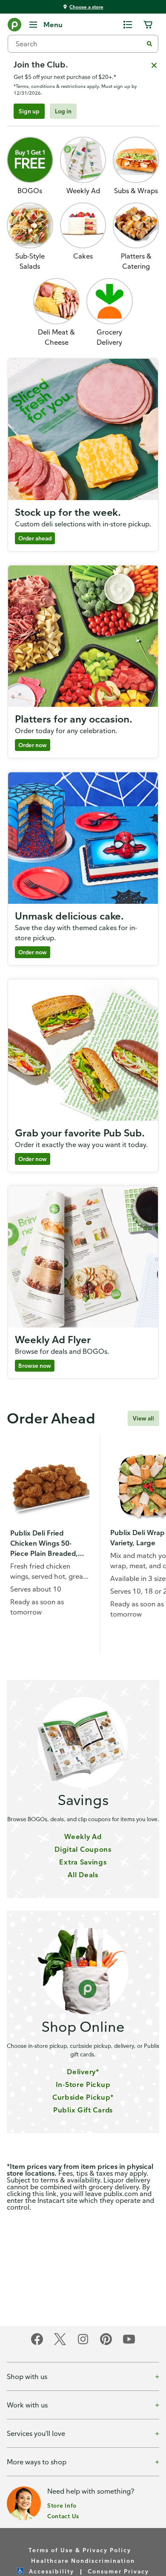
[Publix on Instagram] (83, 2344)
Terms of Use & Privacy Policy (80, 2550)
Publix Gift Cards (83, 2110)
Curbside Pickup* (83, 2097)
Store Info (62, 2505)
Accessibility (52, 2571)
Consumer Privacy (118, 2571)
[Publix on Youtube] (129, 2344)
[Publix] (14, 26)
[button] (110, 313)
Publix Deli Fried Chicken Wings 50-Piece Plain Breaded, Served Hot (44, 1544)
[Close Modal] (154, 65)
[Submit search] (149, 44)
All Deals (83, 1875)
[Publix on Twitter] (60, 2344)
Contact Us (63, 2516)
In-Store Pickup (83, 2084)
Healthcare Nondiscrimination (83, 2561)
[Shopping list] (128, 25)
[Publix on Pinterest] (106, 2344)
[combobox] (79, 44)
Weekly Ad (83, 1836)
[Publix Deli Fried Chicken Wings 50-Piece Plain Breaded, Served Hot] (50, 1486)
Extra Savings (83, 1862)
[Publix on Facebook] (37, 2344)
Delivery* (83, 2072)
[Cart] (148, 25)
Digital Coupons (83, 1849)
